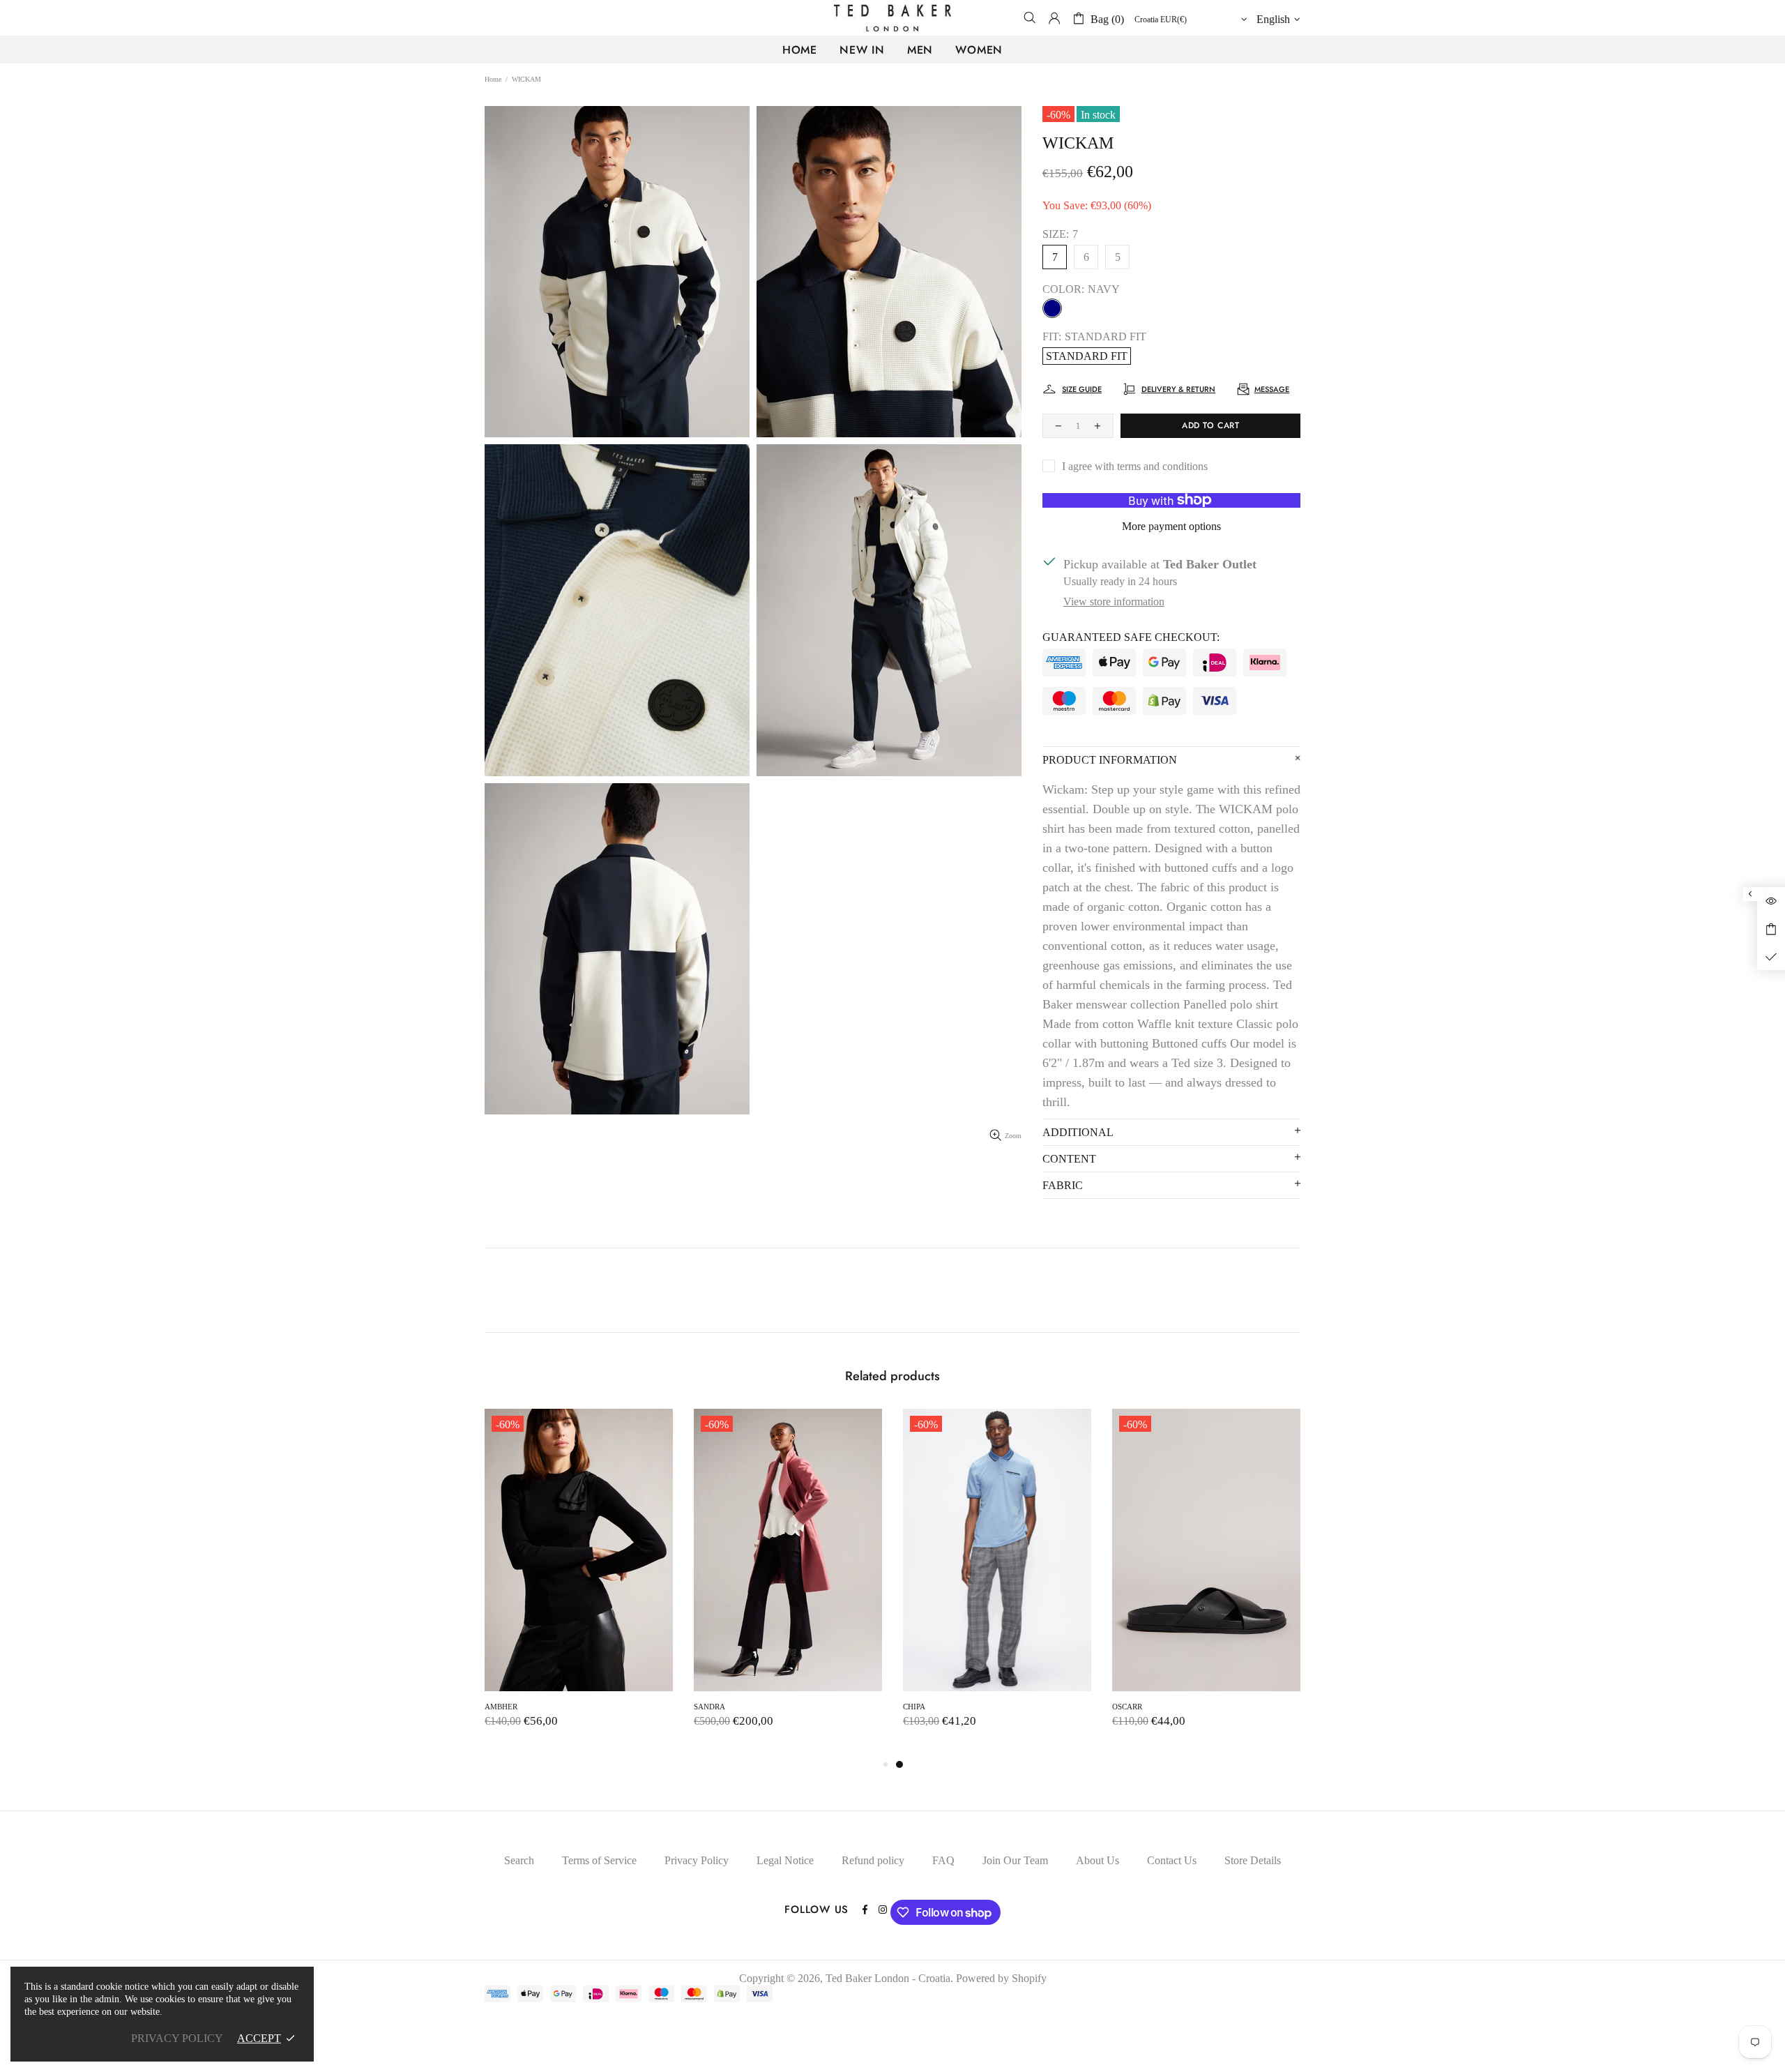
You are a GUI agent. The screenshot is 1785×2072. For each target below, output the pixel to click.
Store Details (1253, 1860)
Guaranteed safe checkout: (1131, 637)
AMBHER (919, 1707)
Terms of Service (599, 1860)
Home (493, 79)
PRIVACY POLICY (177, 2038)
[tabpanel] (579, 1582)
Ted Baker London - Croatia (892, 18)
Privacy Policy (697, 1860)
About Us (1097, 1860)
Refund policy (873, 1860)
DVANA (498, 1707)
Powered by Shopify (1001, 1978)
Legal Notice (785, 1860)
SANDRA (1128, 1707)
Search (519, 1860)
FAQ (943, 1860)
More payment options (1171, 526)
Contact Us (1172, 1860)
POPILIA (709, 1707)
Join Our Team (1015, 1860)
